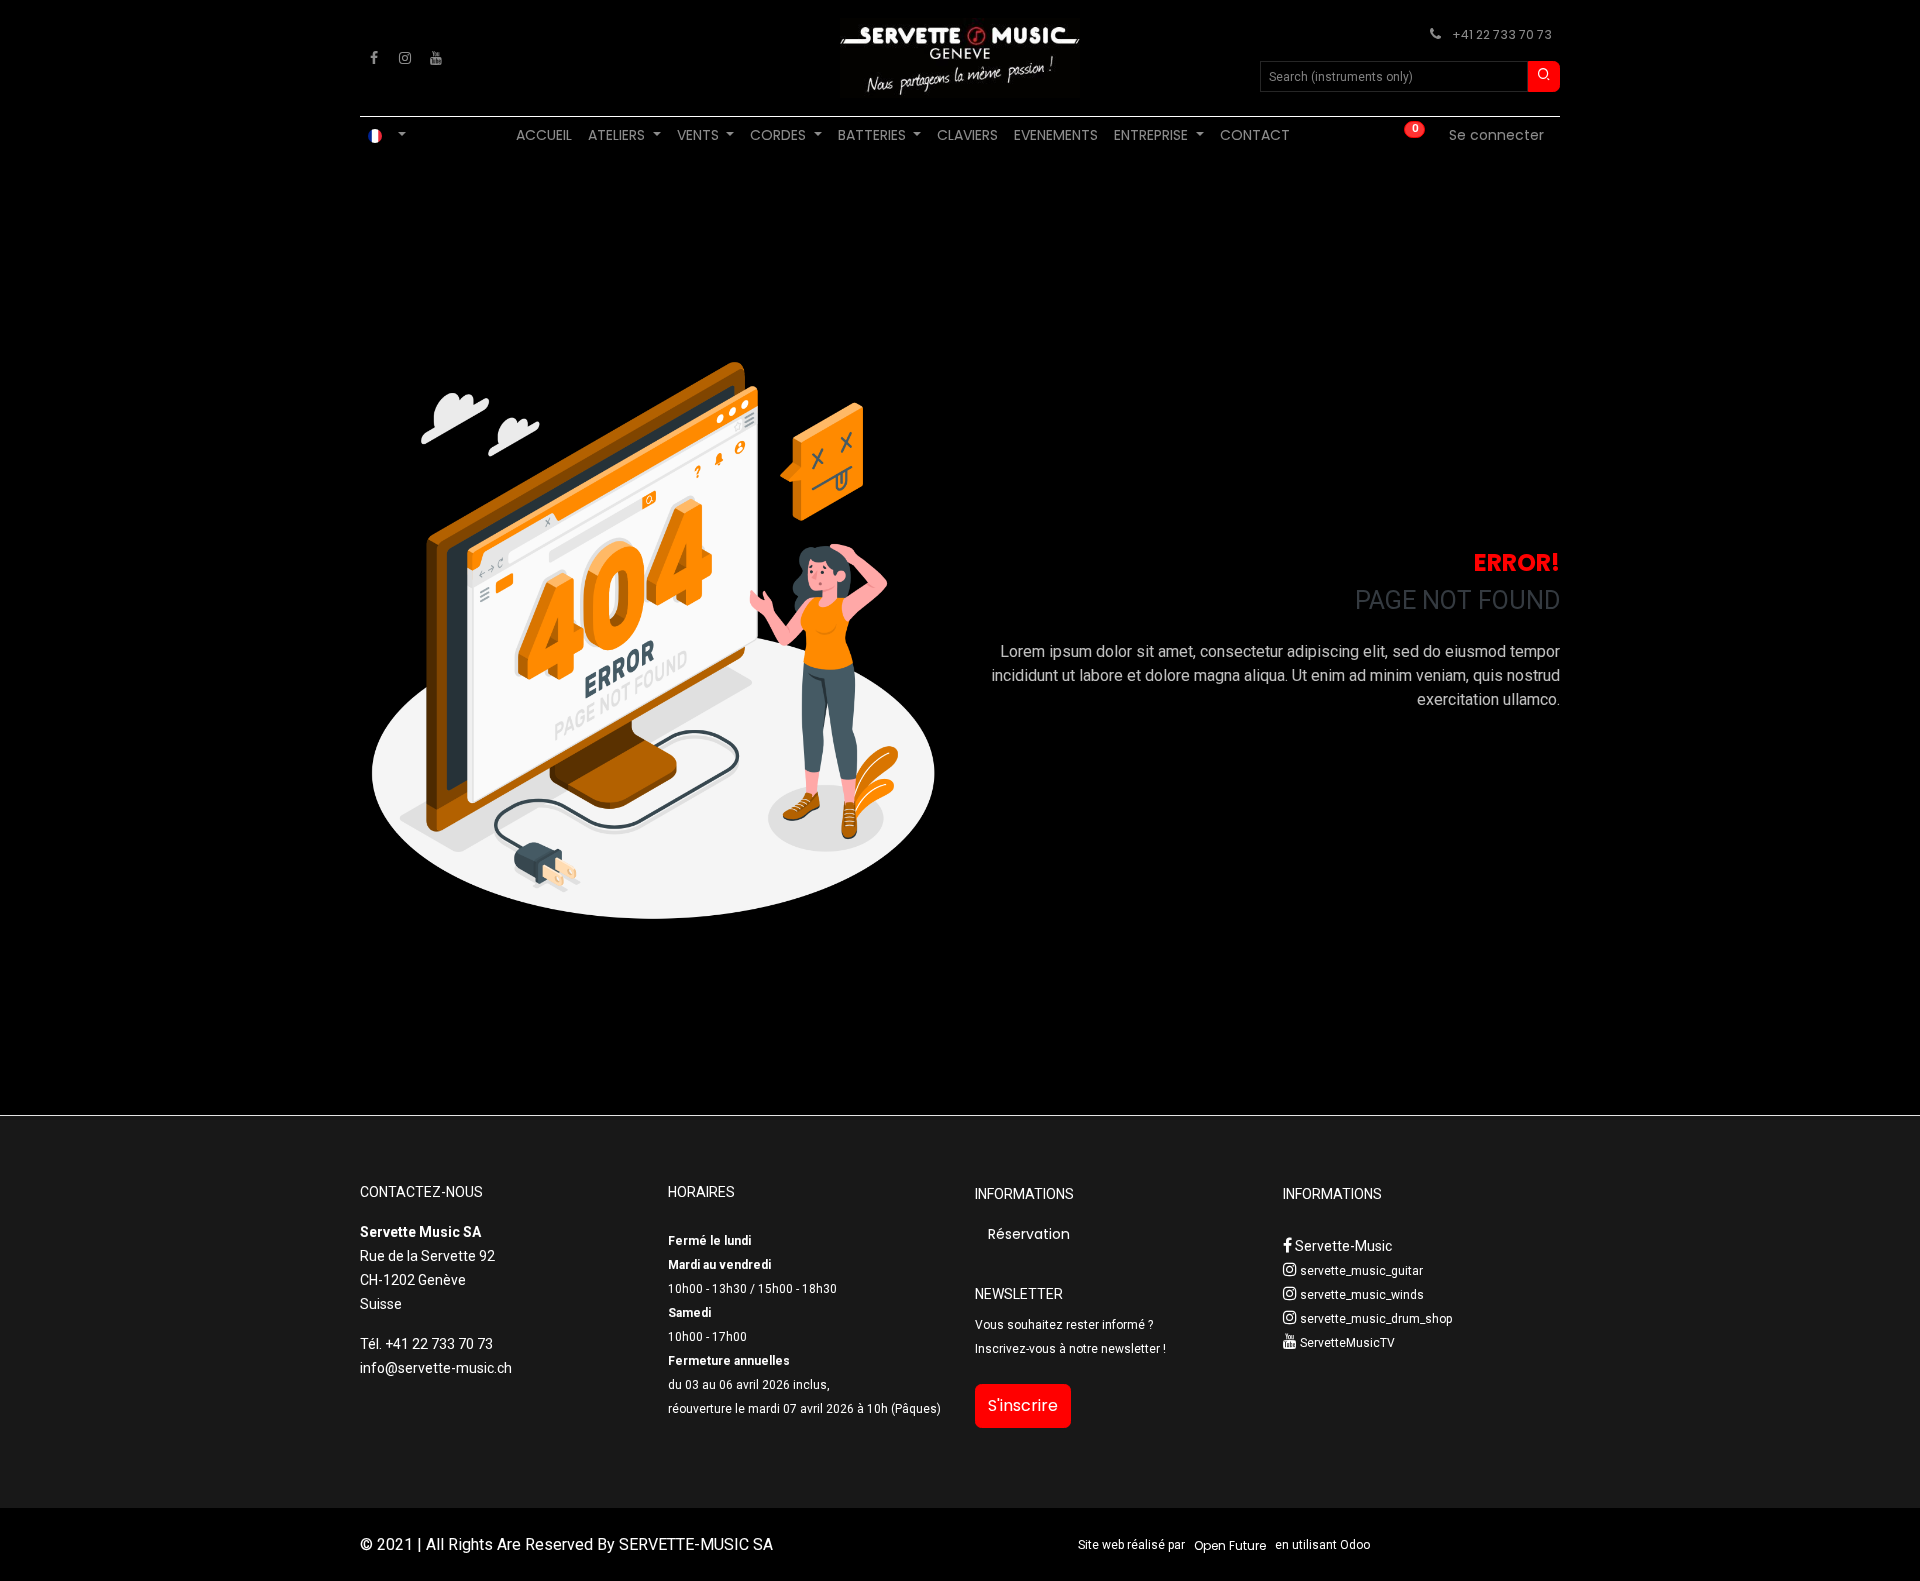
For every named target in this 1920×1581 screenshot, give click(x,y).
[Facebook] (374, 58)
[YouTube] (436, 58)
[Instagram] (405, 58)
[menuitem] (544, 135)
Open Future (1230, 1545)
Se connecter (1496, 135)
